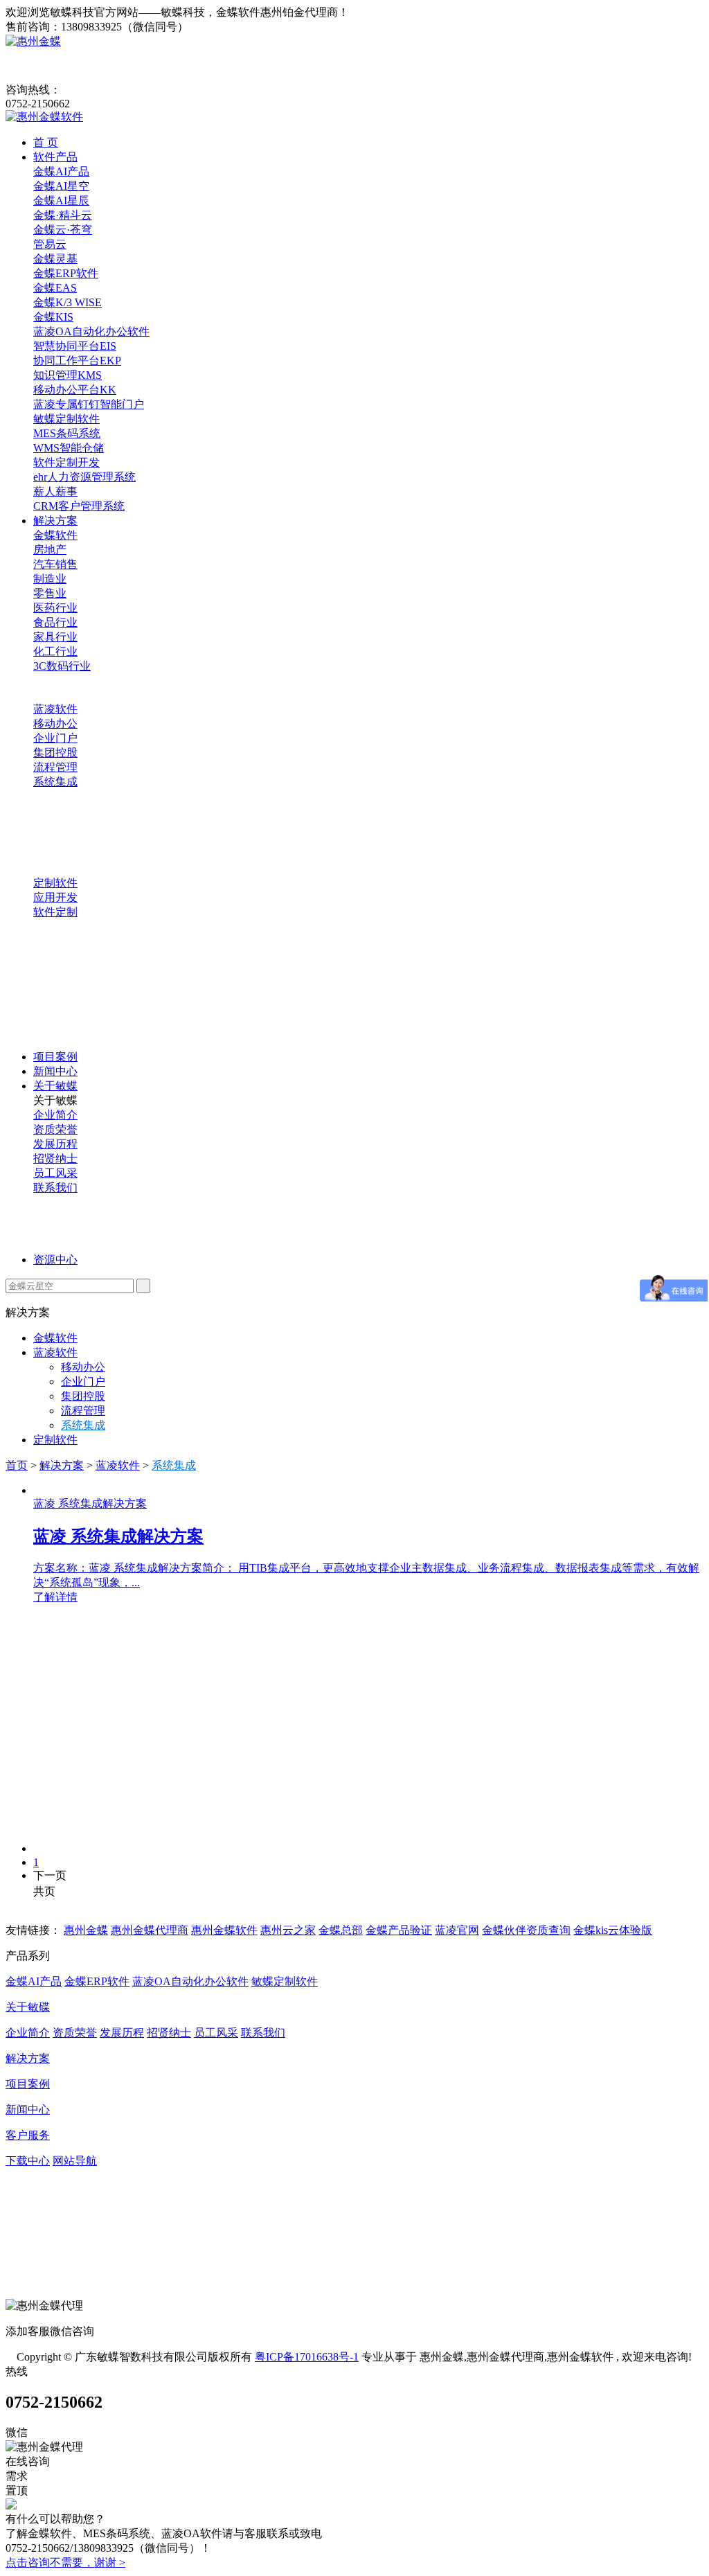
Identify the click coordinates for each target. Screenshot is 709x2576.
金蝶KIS (53, 317)
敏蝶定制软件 (66, 419)
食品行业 (55, 622)
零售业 (50, 593)
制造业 (50, 579)
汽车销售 (55, 564)
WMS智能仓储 (69, 448)
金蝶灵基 (55, 259)
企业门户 (55, 738)
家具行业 (55, 637)
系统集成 (55, 782)
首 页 (46, 142)
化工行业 (55, 651)
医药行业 (55, 608)
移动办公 (55, 723)
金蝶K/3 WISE (68, 302)
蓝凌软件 (55, 709)
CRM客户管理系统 (79, 506)
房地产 (50, 550)
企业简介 (55, 1115)
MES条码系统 (67, 433)
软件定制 (55, 912)
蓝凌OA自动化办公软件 (91, 331)
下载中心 (28, 2161)
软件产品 (55, 157)
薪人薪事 (55, 491)
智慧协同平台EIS (75, 346)
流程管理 (55, 767)
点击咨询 (28, 2562)
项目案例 (55, 1057)
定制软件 (55, 883)
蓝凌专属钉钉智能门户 (89, 404)
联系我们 (55, 1188)
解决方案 (55, 521)
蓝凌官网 (457, 1930)
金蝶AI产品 (61, 171)
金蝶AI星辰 (61, 201)
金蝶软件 (55, 535)
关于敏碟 (28, 2007)
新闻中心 (55, 1071)
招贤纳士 (55, 1158)
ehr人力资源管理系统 (84, 477)
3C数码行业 (62, 666)
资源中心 (55, 1260)
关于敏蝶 (55, 1086)
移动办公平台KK (75, 390)
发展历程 (55, 1144)
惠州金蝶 (86, 1930)
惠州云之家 (288, 1930)
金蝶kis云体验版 (613, 1930)
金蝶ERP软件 (66, 273)
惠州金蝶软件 (224, 1930)
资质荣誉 (55, 1129)
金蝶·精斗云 (63, 215)
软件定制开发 (66, 462)
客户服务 (28, 2135)
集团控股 (55, 753)
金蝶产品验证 (399, 1930)
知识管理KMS (68, 375)
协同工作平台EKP (77, 361)
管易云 (50, 244)
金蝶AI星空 (61, 186)
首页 (17, 1465)
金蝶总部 (341, 1930)
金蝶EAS (55, 288)
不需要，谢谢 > (88, 2562)
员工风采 (55, 1173)
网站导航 (75, 2161)
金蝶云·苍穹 (63, 230)
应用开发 (55, 897)
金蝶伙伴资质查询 (526, 1930)
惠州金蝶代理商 (150, 1930)
